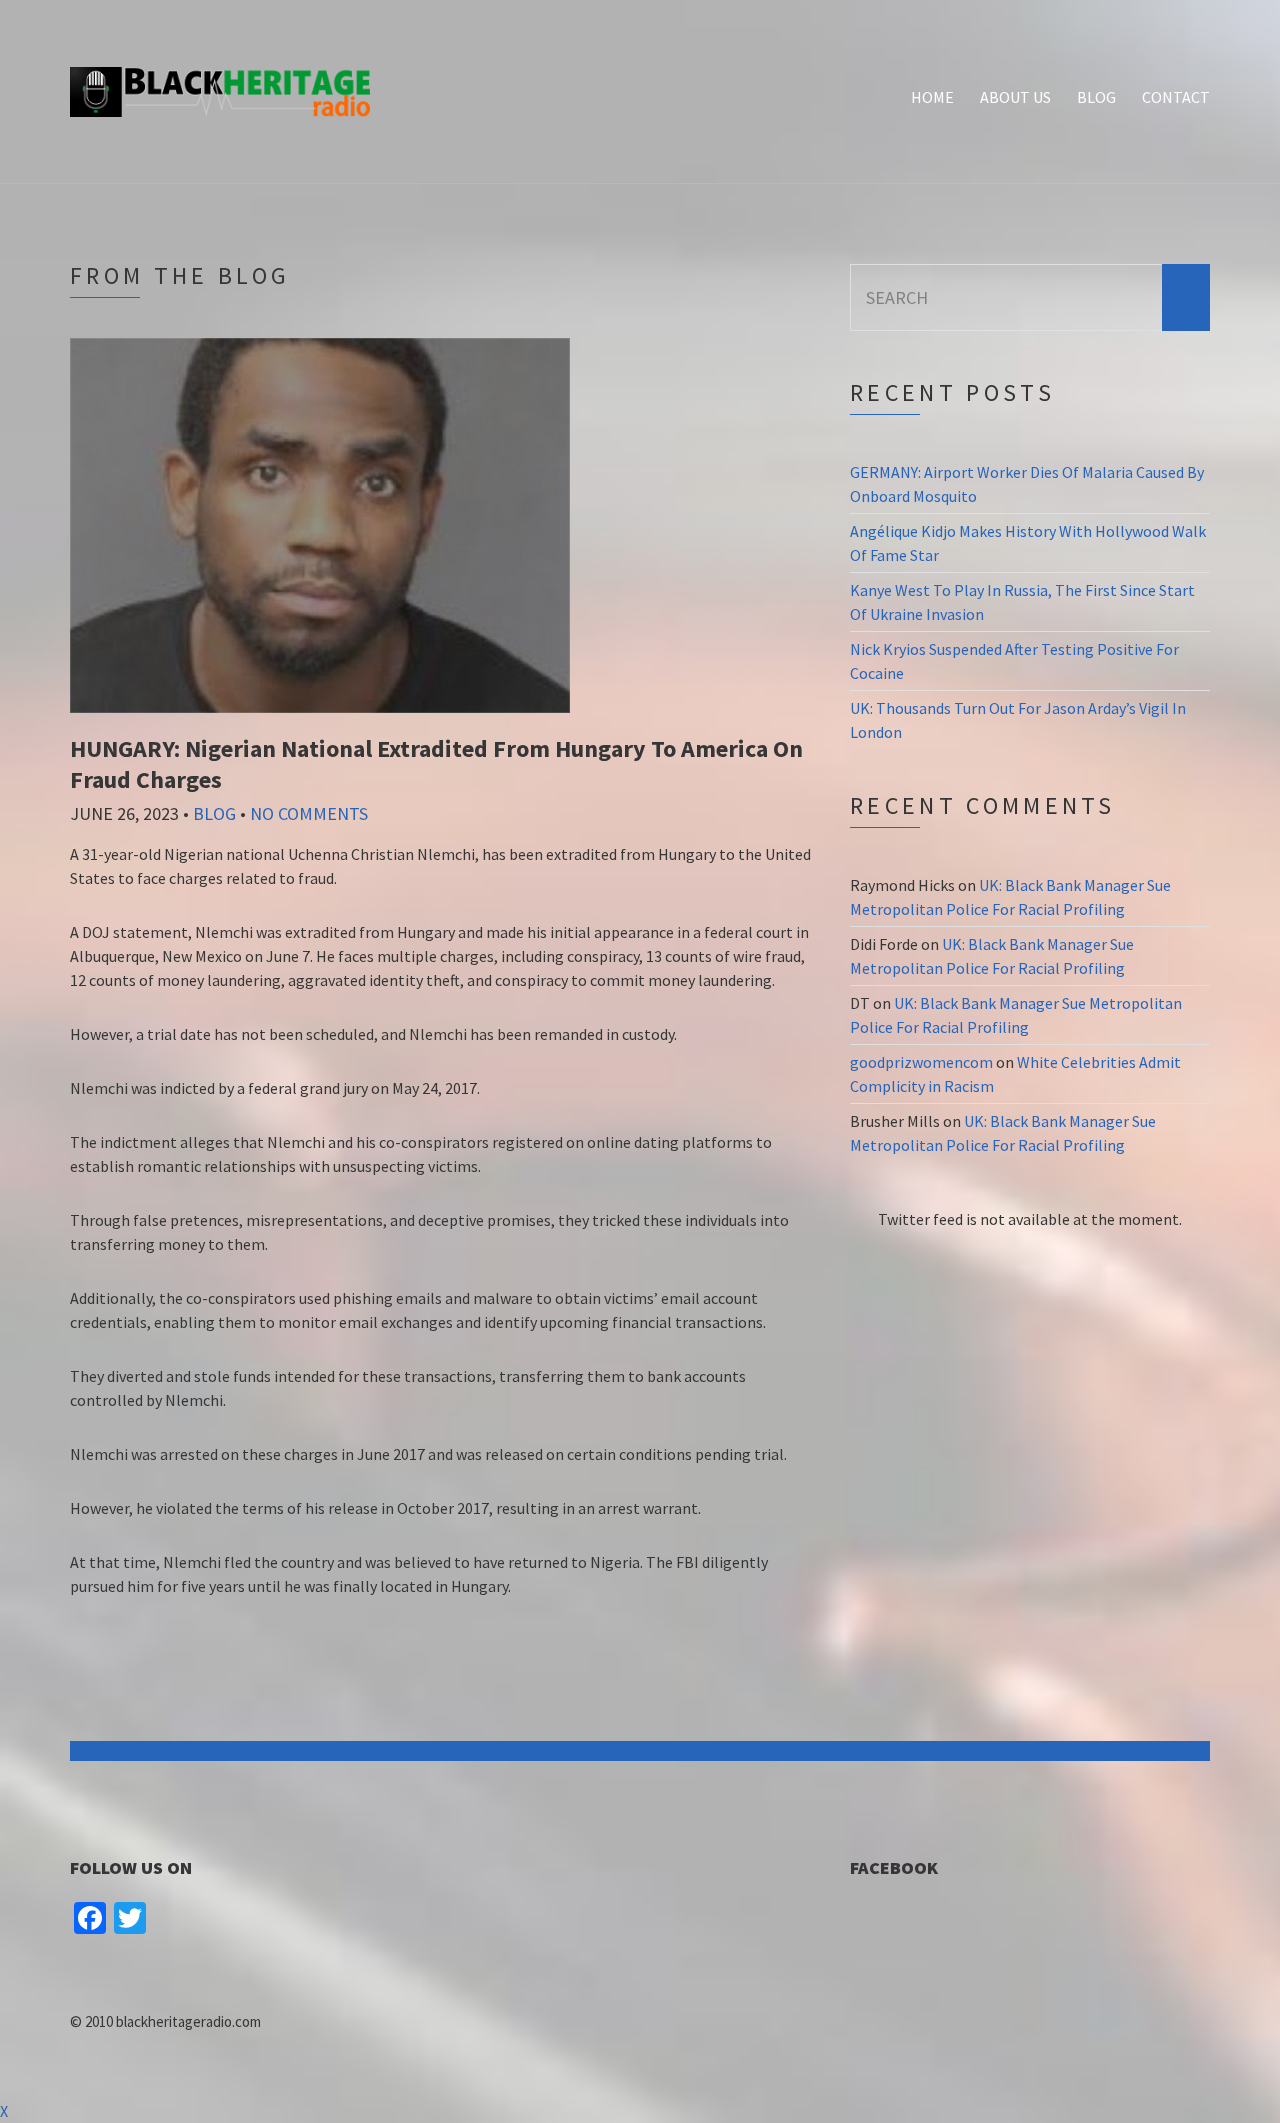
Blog (1096, 97)
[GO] (1186, 297)
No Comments (309, 813)
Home (932, 97)
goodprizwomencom (921, 1062)
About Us (1015, 97)
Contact (1176, 97)
